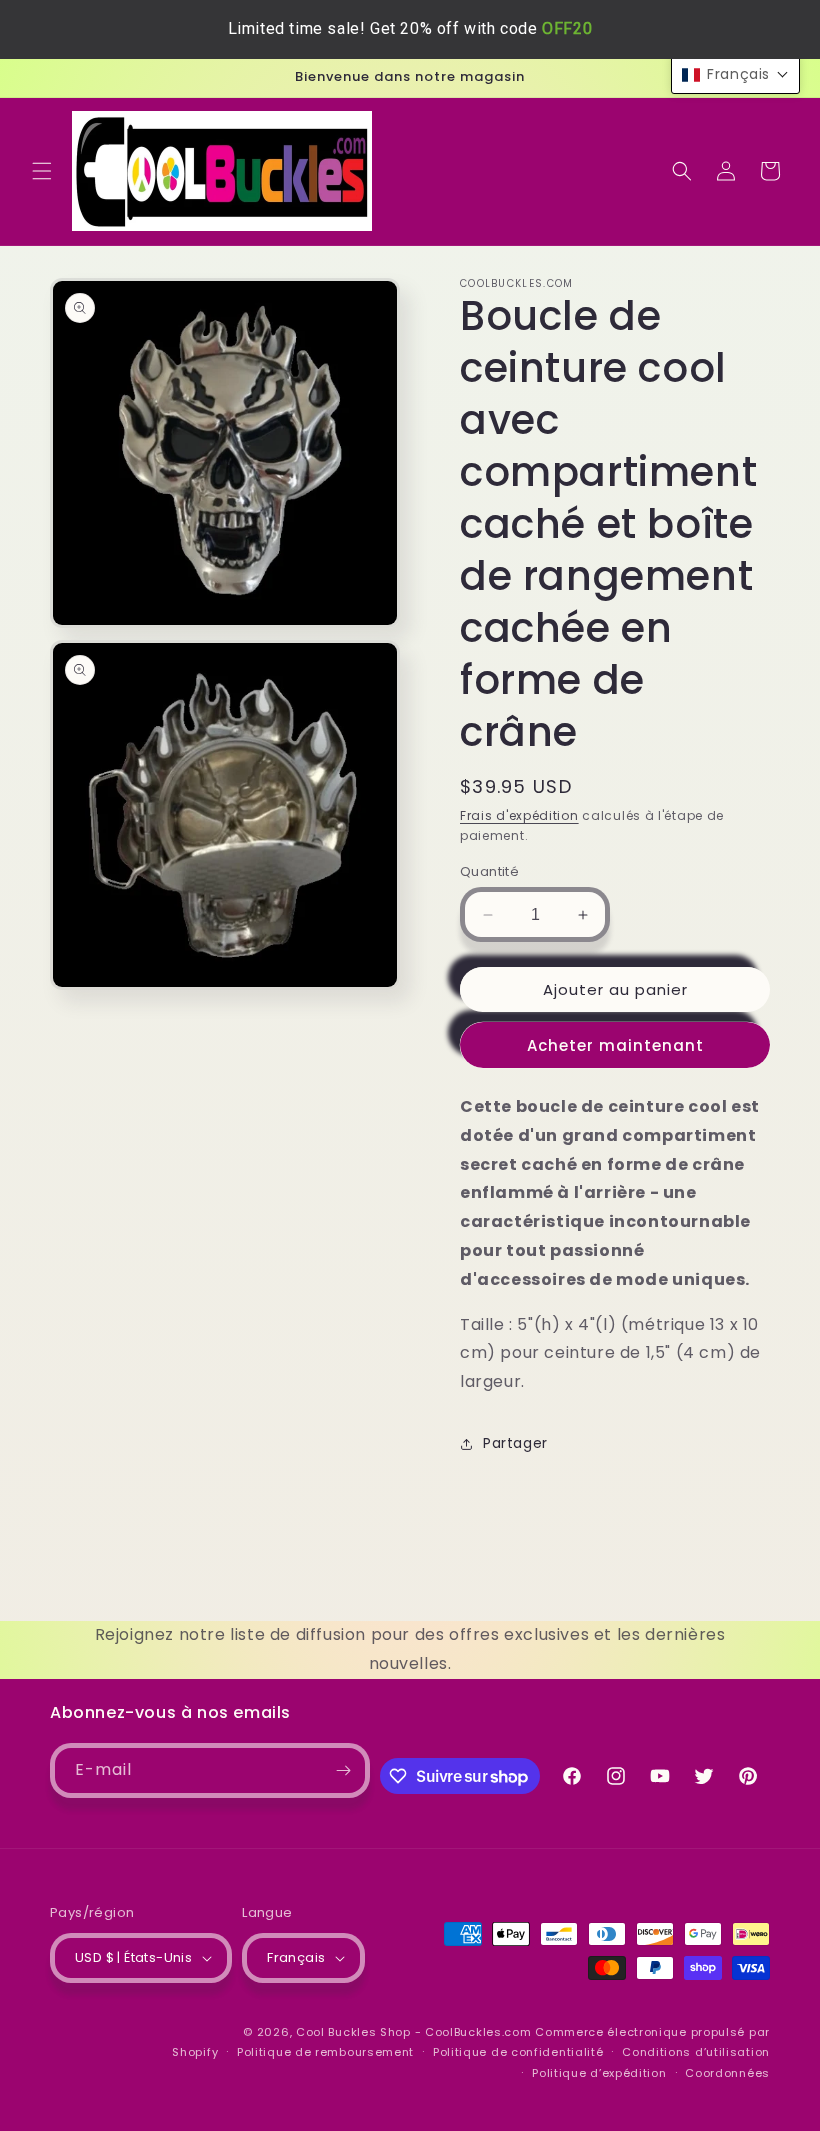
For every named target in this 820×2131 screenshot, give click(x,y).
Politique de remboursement (325, 2052)
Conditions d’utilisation (696, 2052)
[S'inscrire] (343, 1770)
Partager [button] (515, 1443)
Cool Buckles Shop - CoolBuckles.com (414, 2032)
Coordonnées (727, 2073)
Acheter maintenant (615, 1045)
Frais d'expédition (519, 815)
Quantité (489, 871)
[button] (42, 171)
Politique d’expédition (599, 2073)
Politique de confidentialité (518, 2052)
